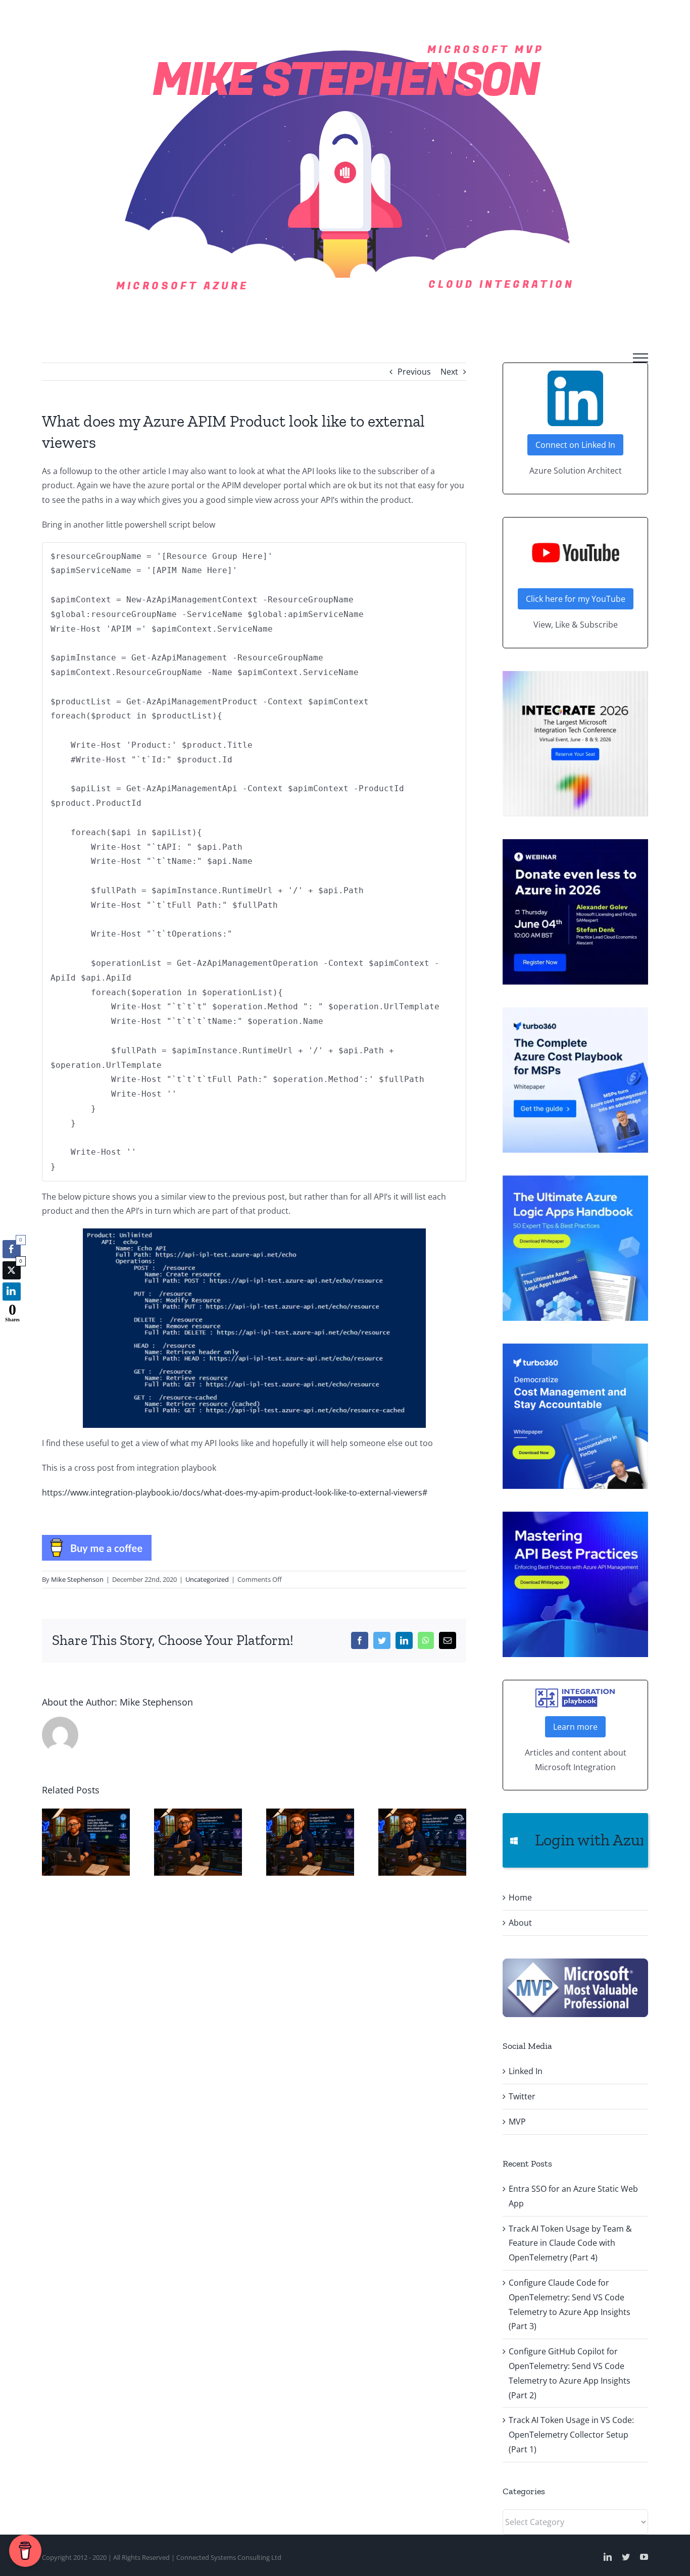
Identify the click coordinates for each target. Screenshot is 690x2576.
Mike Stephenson (77, 1579)
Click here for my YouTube (576, 599)
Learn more (575, 1727)
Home (520, 1897)
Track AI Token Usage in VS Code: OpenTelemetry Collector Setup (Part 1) (571, 2435)
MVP (517, 2122)
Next (449, 372)
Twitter (522, 2096)
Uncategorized (207, 1579)
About (520, 1923)
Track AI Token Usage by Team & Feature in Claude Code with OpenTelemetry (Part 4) (570, 2243)
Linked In (526, 2071)
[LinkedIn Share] (12, 1292)
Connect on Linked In (575, 445)
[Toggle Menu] (640, 358)
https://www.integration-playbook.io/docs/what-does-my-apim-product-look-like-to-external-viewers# (235, 1492)
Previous (414, 372)
